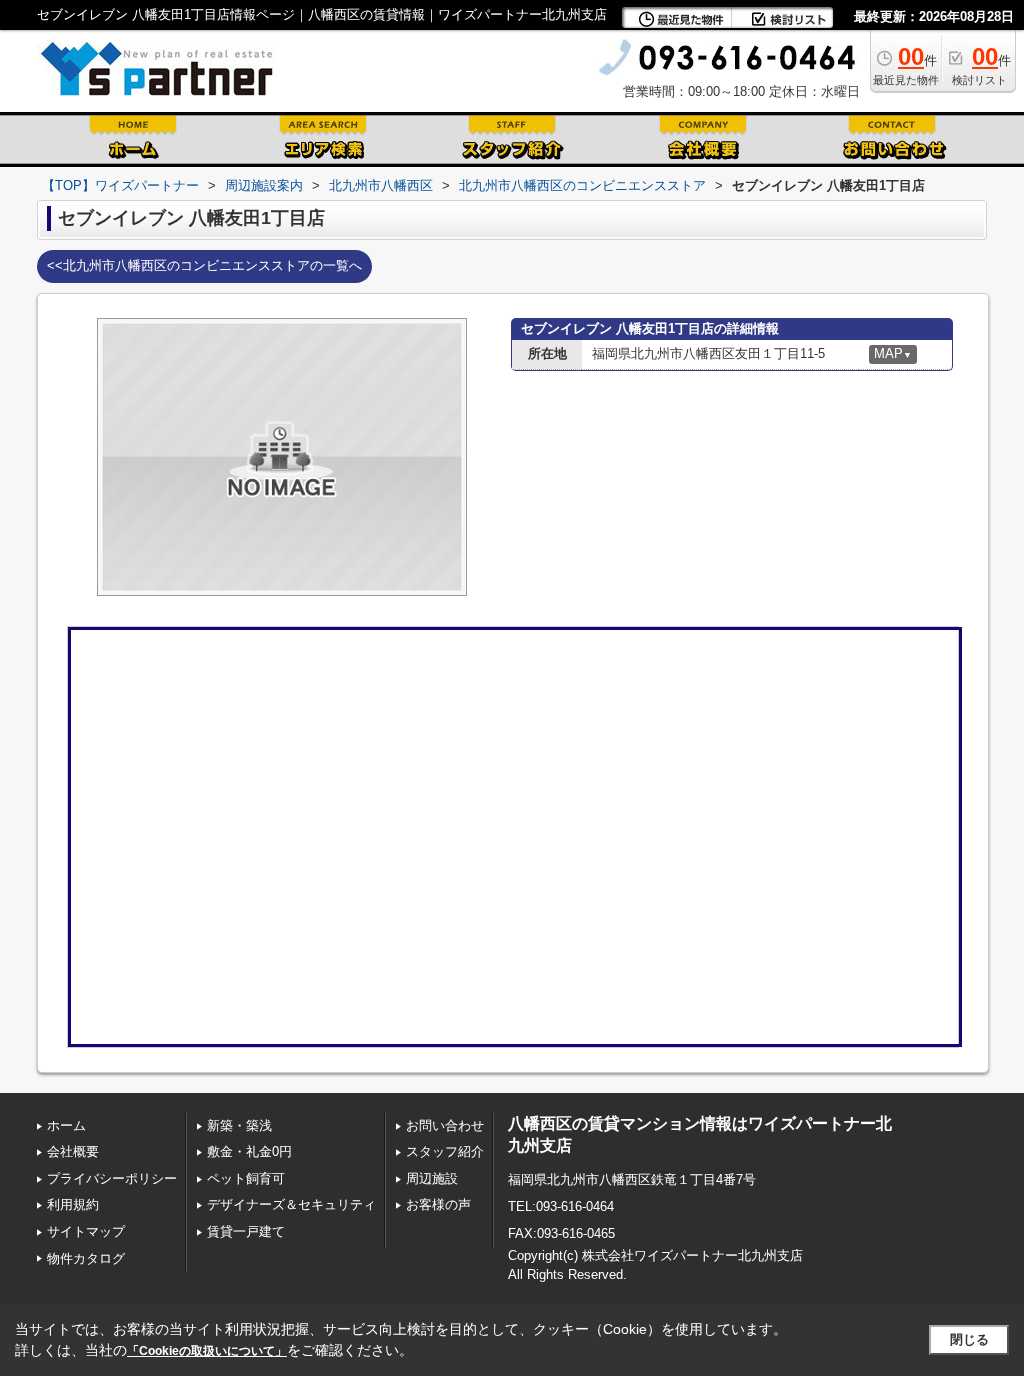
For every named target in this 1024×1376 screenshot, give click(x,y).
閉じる (969, 1339)
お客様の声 (438, 1204)
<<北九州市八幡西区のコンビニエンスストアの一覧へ (204, 265)
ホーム (66, 1125)
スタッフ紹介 (445, 1151)
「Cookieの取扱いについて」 (207, 1351)
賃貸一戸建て (246, 1231)
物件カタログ (86, 1258)
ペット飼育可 (246, 1178)
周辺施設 (432, 1178)
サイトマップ (86, 1231)
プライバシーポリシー (112, 1178)
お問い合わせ (445, 1125)
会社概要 (73, 1151)
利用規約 (73, 1204)
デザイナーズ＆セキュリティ (291, 1204)
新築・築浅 (239, 1125)
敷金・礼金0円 (249, 1151)
